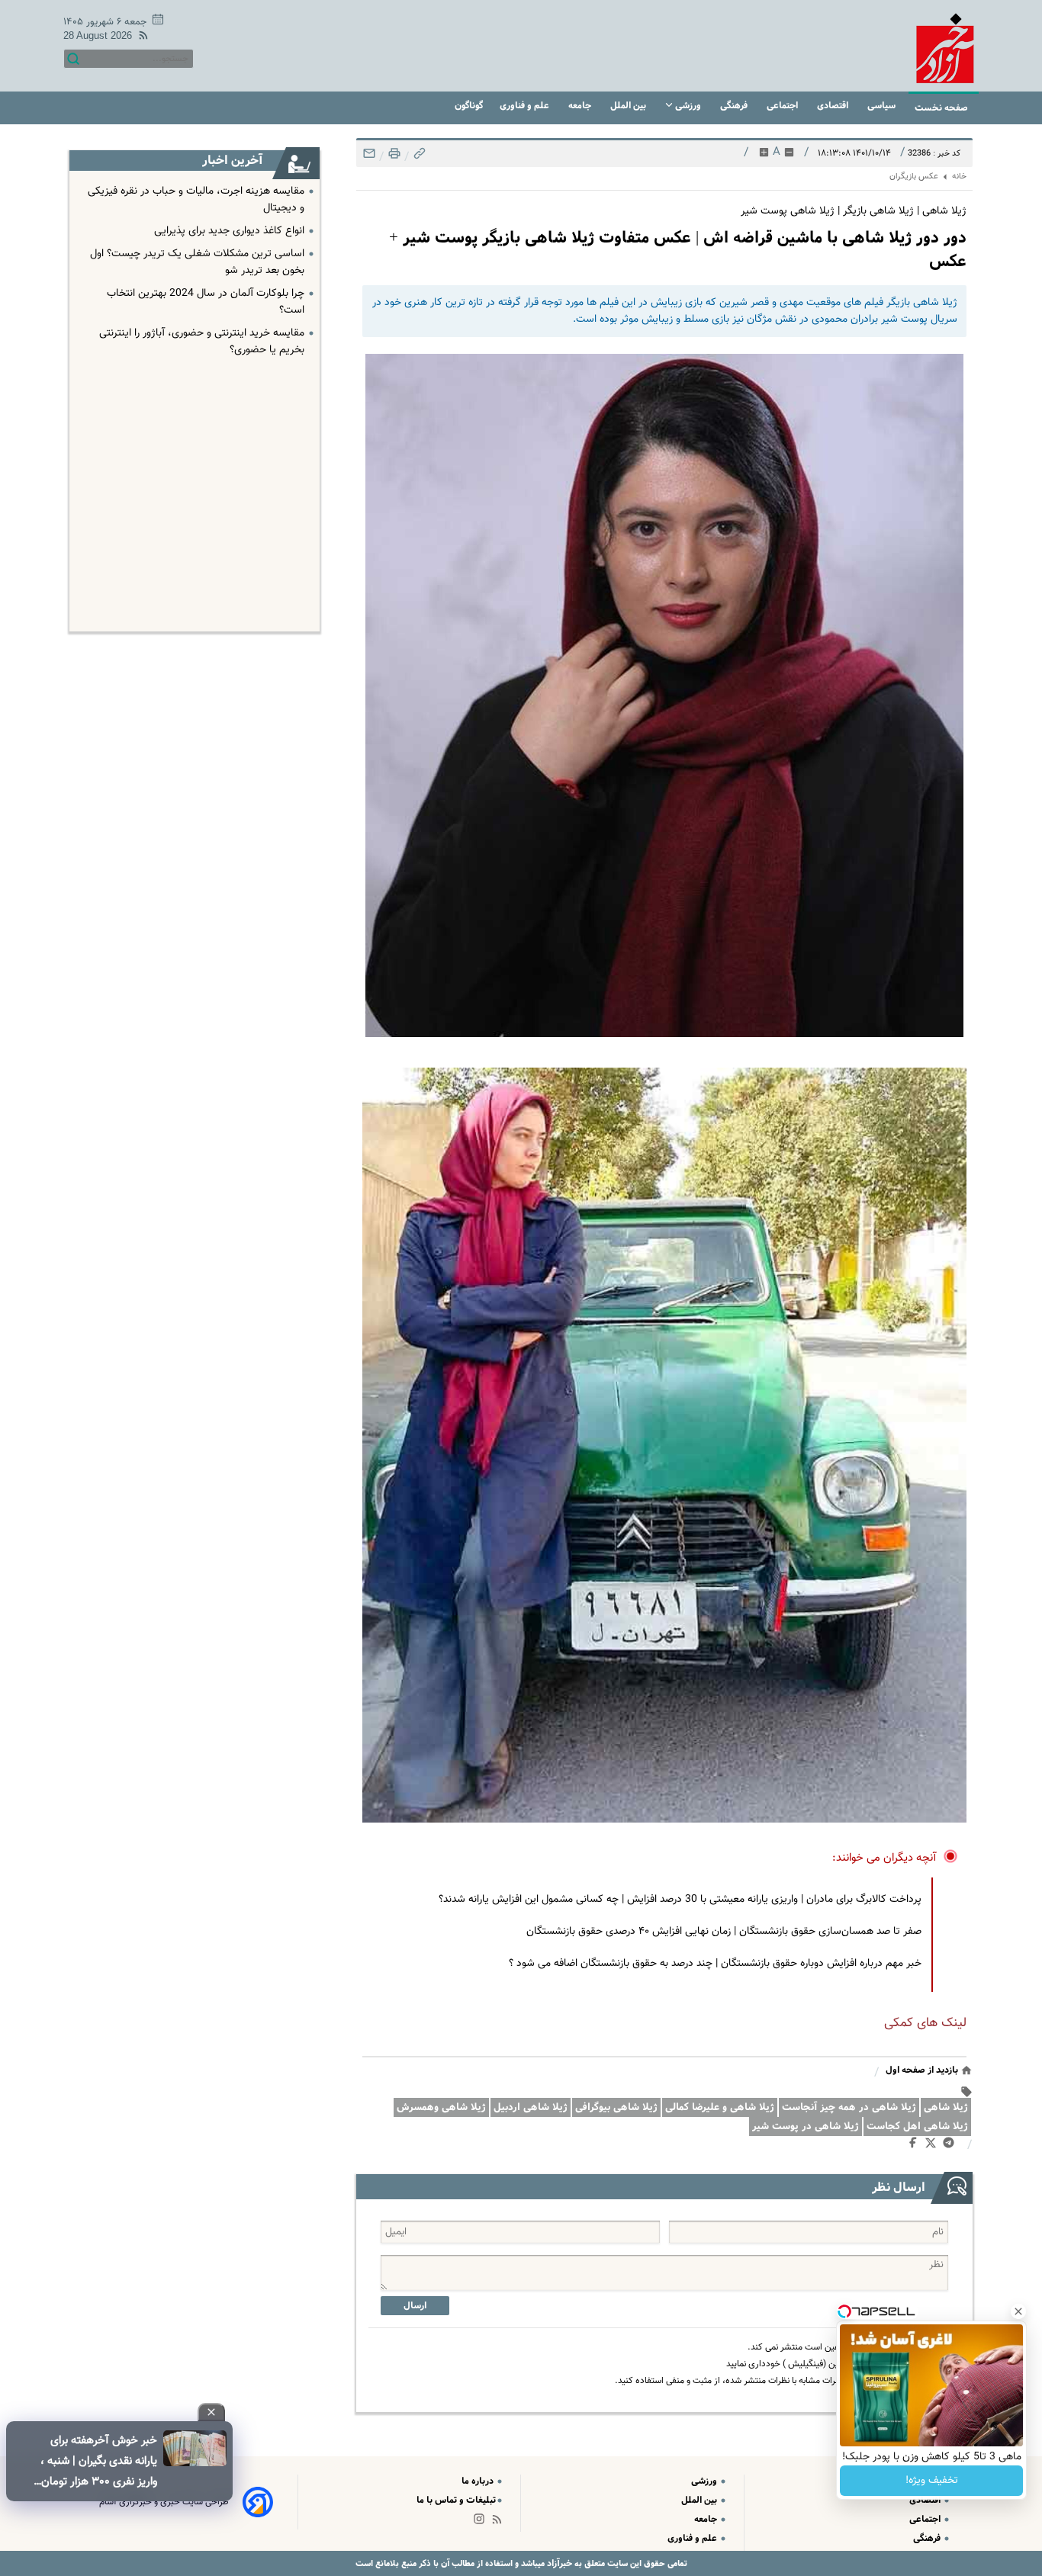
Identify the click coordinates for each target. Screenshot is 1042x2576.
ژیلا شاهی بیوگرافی (616, 2107)
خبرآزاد (558, 2563)
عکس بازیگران (914, 177)
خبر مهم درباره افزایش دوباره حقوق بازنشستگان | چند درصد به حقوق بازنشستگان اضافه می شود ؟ (715, 1964)
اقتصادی (834, 106)
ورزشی (688, 106)
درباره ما (479, 2481)
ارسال (415, 2306)
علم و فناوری (526, 106)
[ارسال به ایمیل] (369, 157)
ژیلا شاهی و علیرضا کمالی (720, 2107)
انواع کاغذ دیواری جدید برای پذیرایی (229, 231)
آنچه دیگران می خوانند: (884, 1858)
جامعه (581, 106)
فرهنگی (735, 106)
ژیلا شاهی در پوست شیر (806, 2126)
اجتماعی (783, 106)
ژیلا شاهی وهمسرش (441, 2107)
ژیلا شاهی (946, 2107)
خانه (959, 177)
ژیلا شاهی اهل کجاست (917, 2126)
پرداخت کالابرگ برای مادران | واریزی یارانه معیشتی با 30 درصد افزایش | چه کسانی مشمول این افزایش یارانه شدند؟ (680, 1900)
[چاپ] (393, 157)
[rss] (140, 38)
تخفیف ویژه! (932, 2481)
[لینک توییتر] (934, 2146)
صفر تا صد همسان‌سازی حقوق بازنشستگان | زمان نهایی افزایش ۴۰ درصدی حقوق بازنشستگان (724, 1932)
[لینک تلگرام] (952, 2146)
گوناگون (469, 106)
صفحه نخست (941, 108)
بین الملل (629, 106)
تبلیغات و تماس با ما (456, 2500)
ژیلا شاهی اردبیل (531, 2107)
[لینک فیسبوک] (916, 2146)
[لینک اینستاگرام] (482, 2522)
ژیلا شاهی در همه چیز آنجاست (849, 2107)
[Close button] (1018, 2311)
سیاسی (883, 106)
